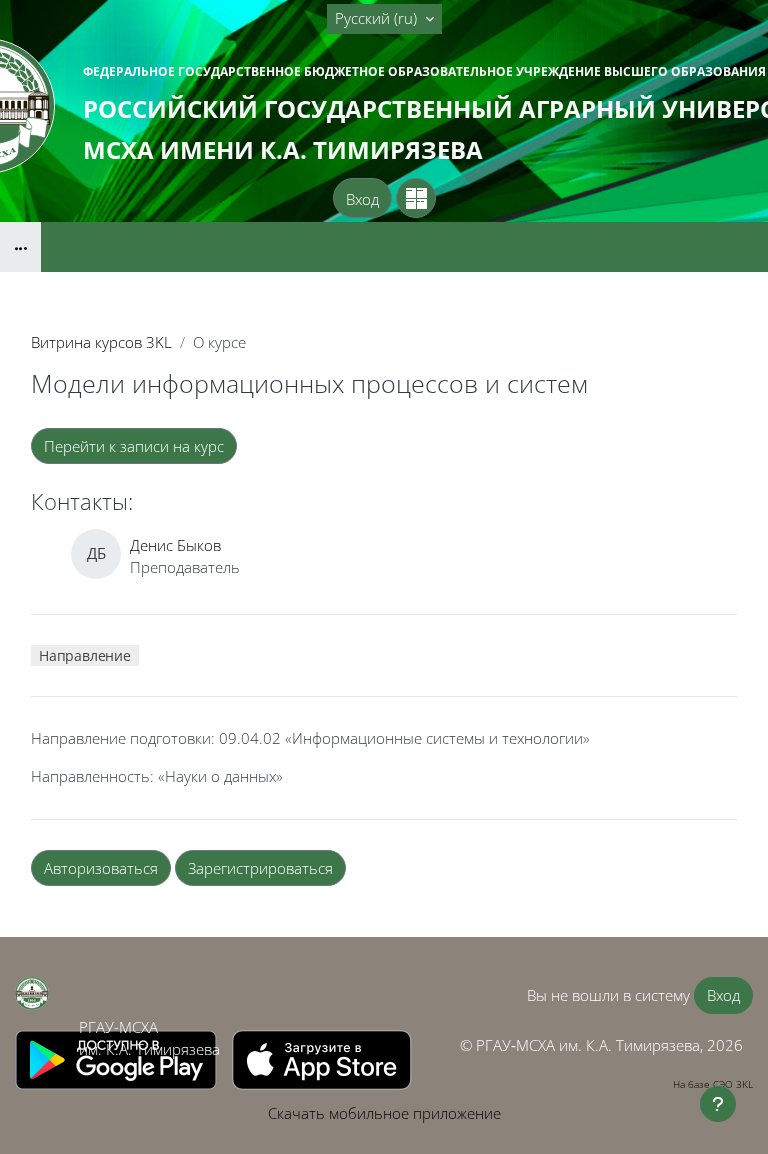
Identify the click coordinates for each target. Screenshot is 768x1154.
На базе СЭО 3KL (713, 1084)
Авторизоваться (101, 868)
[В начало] (32, 993)
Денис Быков (175, 545)
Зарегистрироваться (260, 868)
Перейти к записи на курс (134, 446)
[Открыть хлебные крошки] (20, 247)
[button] (384, 19)
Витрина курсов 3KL (101, 342)
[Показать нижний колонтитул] (718, 1104)
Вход (362, 199)
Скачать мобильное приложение (384, 1113)
